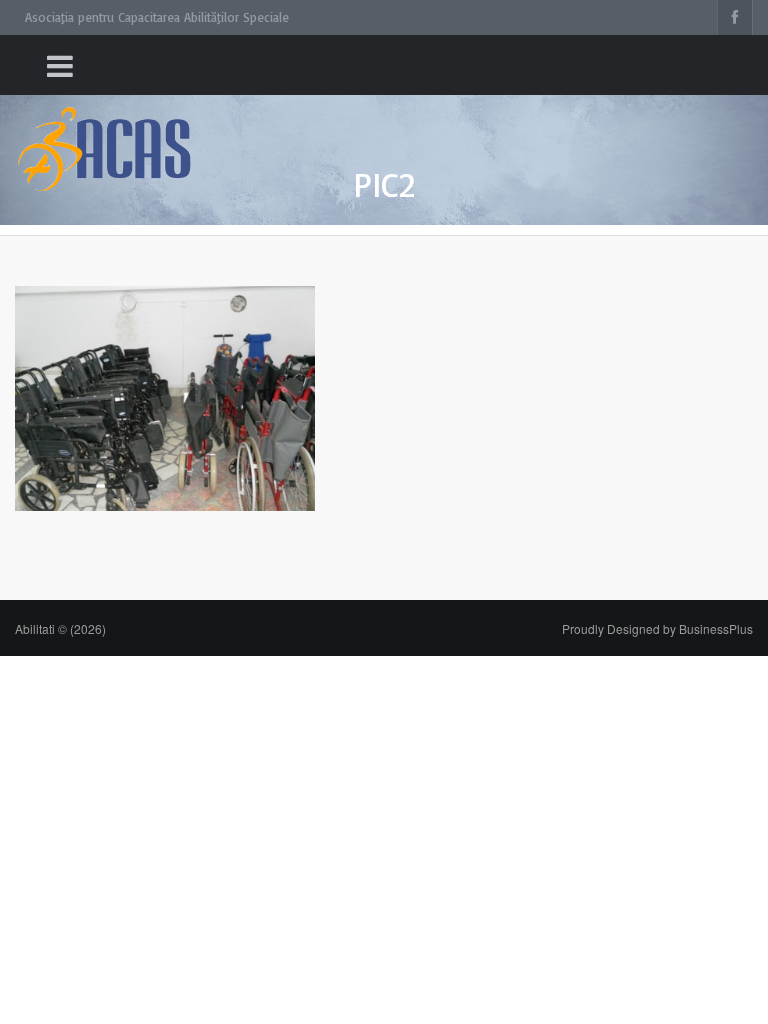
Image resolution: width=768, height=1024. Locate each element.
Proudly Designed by (657, 628)
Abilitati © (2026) (60, 628)
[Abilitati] (105, 130)
